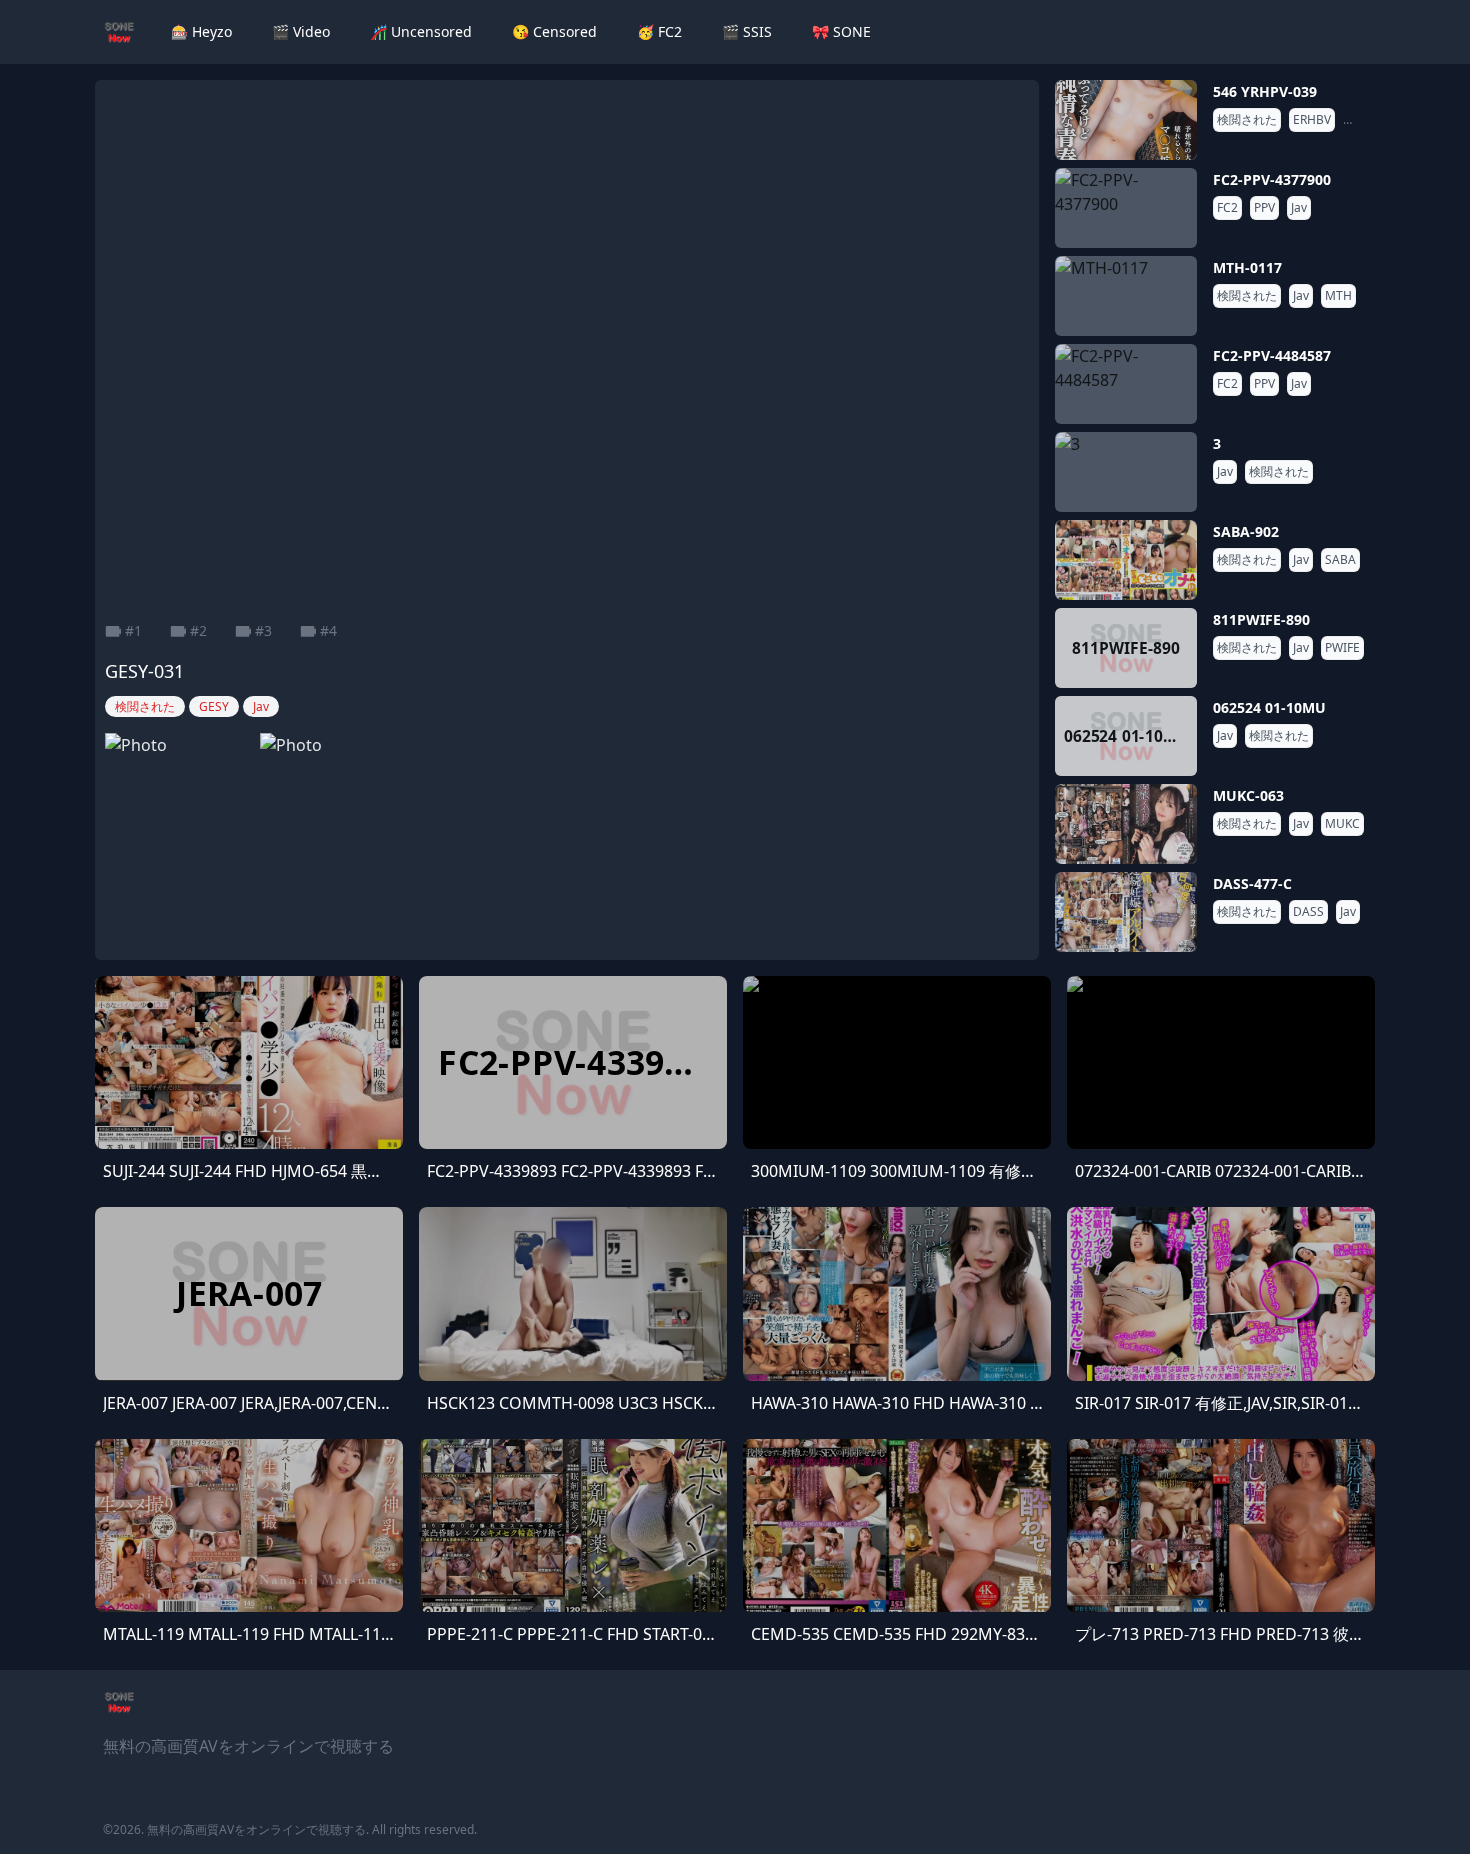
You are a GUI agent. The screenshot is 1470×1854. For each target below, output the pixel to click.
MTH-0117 (1247, 267)
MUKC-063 (1248, 795)
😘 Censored (554, 31)
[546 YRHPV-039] (1126, 120)
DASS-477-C (1252, 883)
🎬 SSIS (747, 31)
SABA (1340, 560)
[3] (1126, 472)
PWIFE (1342, 648)
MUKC (1342, 824)
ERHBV (1312, 120)
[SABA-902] (1126, 560)
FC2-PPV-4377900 (1272, 179)
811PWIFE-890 (1261, 619)
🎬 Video (301, 31)
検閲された (1247, 120)
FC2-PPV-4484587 (1272, 355)
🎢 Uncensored (421, 31)
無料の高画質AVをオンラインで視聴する (256, 1829)
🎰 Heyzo (201, 31)
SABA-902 (1246, 531)
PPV (1264, 208)
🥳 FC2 (659, 31)
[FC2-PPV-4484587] (1126, 384)
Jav (1355, 120)
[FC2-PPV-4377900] (1126, 208)
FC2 (1227, 208)
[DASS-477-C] (1126, 912)
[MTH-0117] (1126, 296)
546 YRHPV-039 (1265, 91)
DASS (1308, 912)
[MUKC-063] (1126, 824)
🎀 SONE (841, 31)
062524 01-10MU (1269, 707)
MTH (1338, 296)
